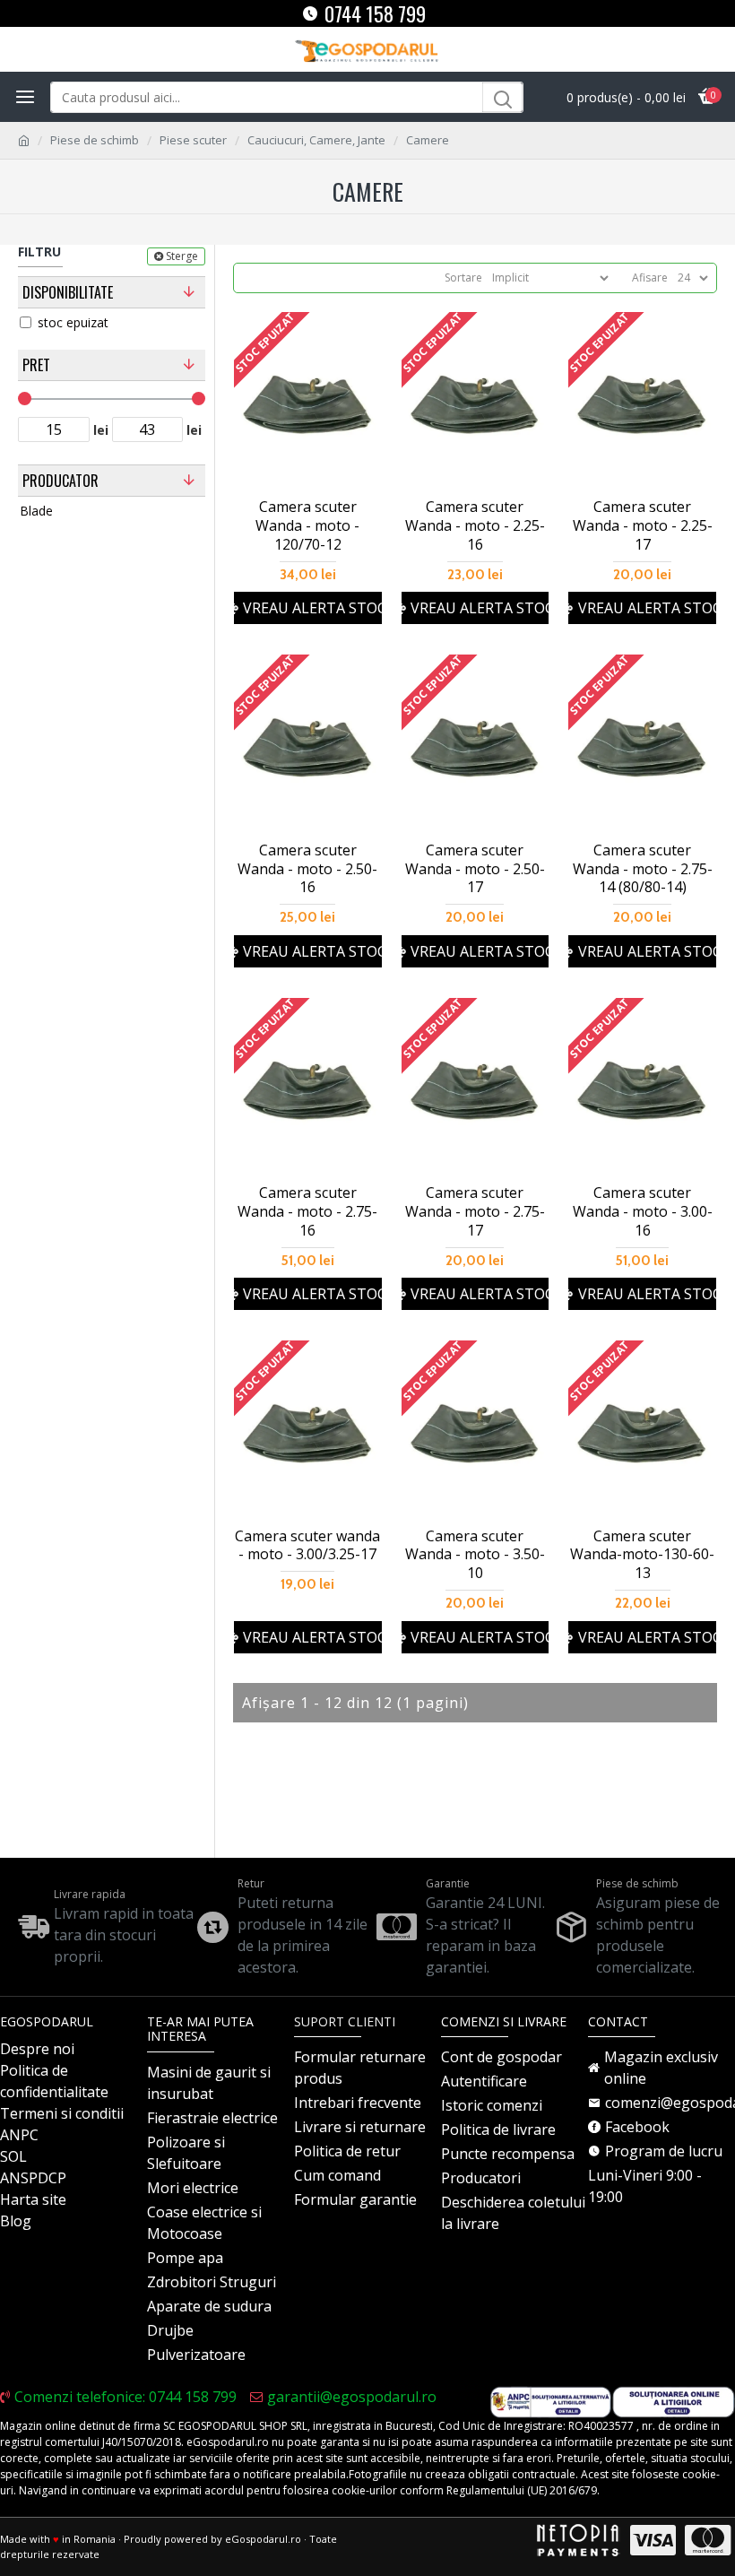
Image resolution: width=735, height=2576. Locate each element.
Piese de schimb (95, 140)
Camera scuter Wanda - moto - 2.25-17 (643, 525)
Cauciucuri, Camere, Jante (316, 140)
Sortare (463, 278)
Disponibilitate (68, 292)
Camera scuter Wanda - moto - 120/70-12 (307, 525)
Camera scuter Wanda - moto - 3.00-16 (643, 1211)
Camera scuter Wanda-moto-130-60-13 (642, 1555)
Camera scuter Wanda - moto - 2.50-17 (475, 869)
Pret (36, 365)
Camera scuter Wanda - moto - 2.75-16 (307, 1211)
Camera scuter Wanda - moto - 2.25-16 (475, 525)
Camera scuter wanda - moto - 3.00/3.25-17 (307, 1546)
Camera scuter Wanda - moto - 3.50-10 (475, 1555)
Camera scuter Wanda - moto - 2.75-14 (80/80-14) (643, 869)
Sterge (182, 256)
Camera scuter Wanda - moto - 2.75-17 (475, 1211)
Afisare (650, 278)
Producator (61, 481)
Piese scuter (193, 140)
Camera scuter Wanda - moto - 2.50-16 (307, 869)
